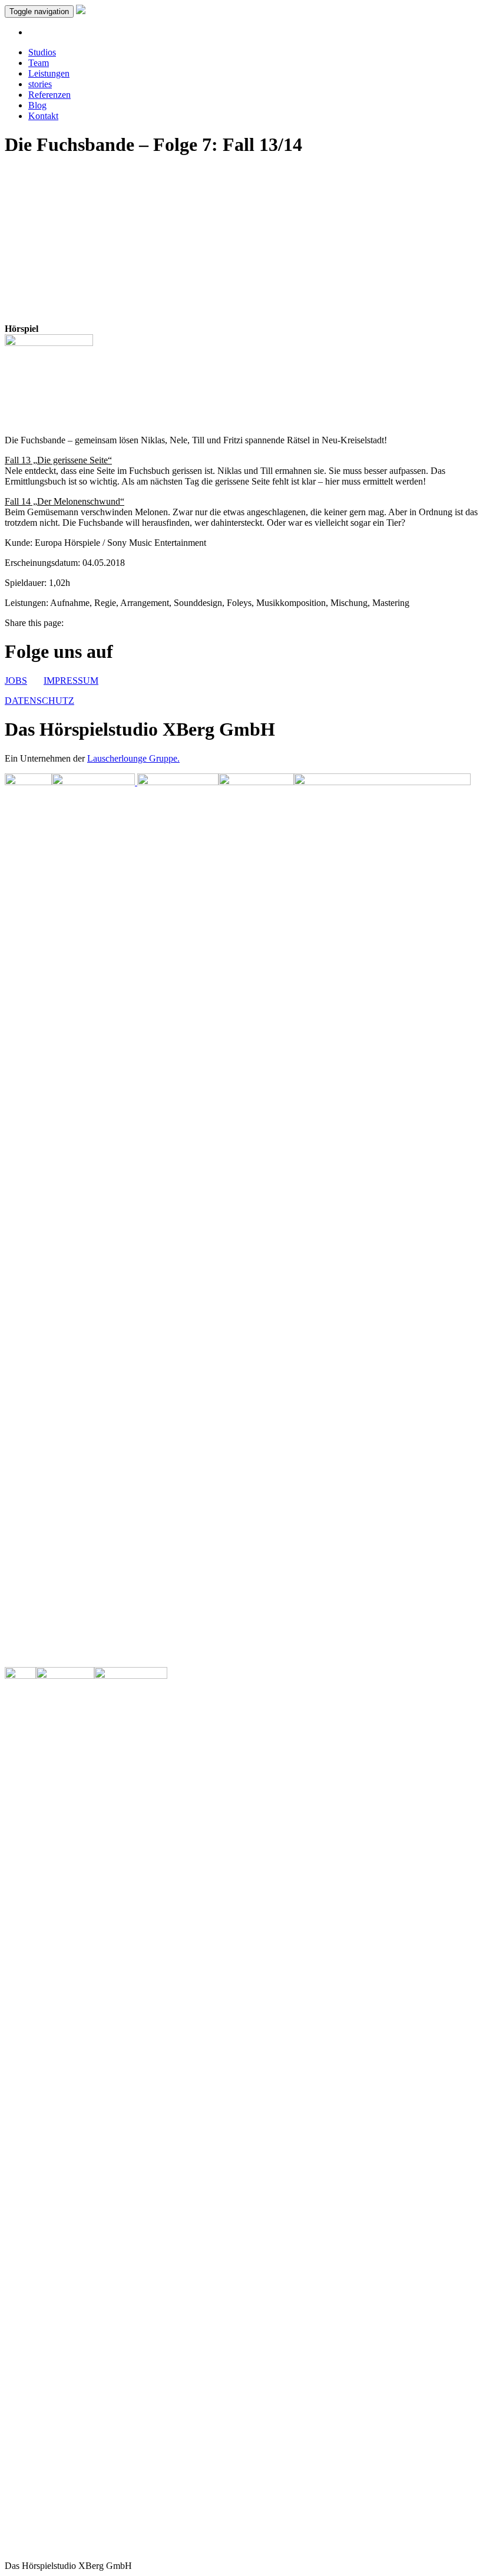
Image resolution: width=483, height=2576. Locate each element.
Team (39, 63)
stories (40, 84)
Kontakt (43, 116)
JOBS (16, 681)
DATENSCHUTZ (39, 701)
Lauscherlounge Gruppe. (133, 758)
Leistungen (49, 73)
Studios (42, 52)
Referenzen (49, 95)
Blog (37, 105)
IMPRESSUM (71, 681)
